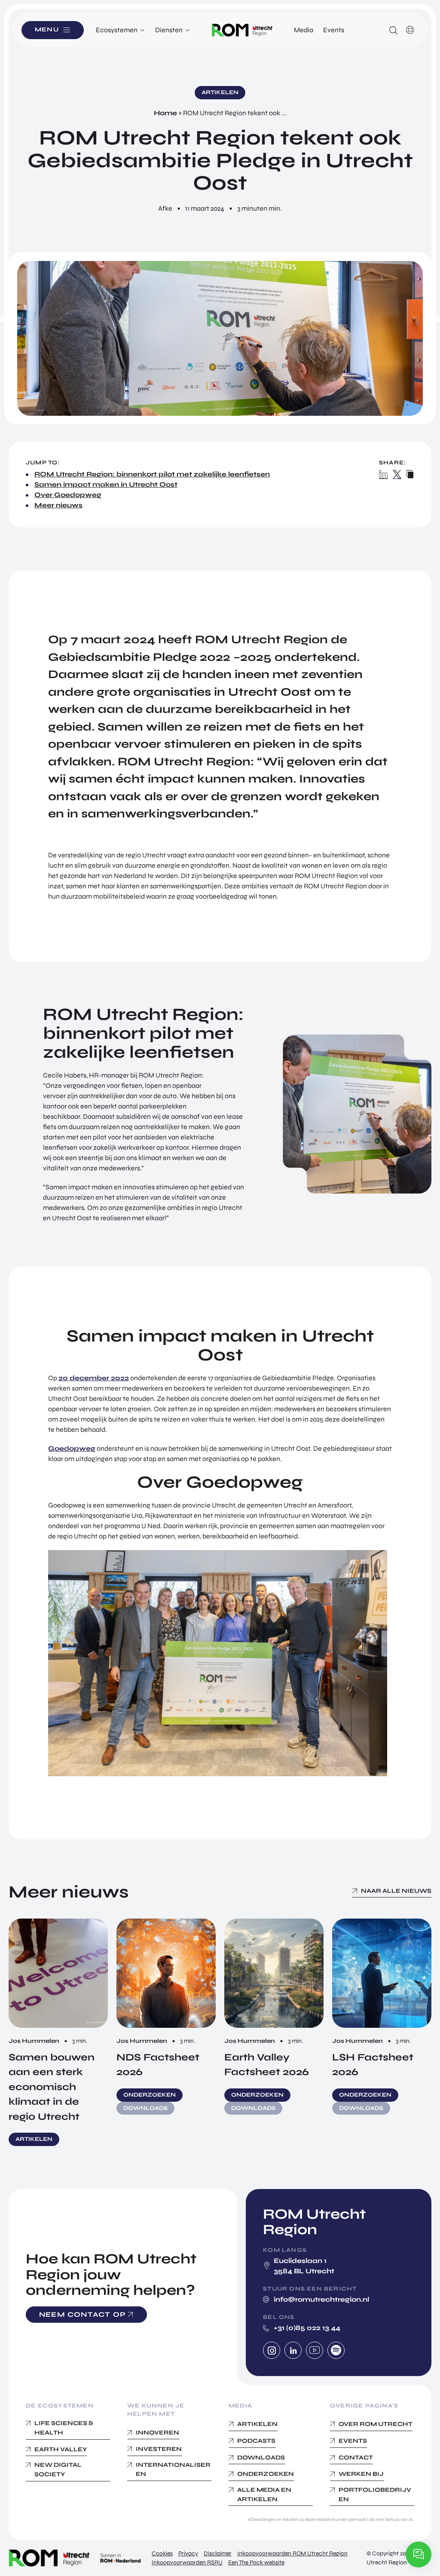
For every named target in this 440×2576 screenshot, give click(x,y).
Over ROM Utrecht (376, 2424)
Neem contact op (82, 2314)
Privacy (188, 2553)
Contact (356, 2458)
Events (334, 30)
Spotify (336, 2350)
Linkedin (293, 2350)
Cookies (162, 2553)
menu (47, 30)
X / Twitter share (397, 474)
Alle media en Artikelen (264, 2495)
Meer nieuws (58, 505)
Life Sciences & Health (64, 2428)
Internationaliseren (173, 2470)
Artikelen (257, 2424)
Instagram (272, 2350)
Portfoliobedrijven (375, 2495)
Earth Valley (61, 2449)
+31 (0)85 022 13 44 (307, 2328)
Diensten (169, 30)
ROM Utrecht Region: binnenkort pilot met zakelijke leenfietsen (152, 474)
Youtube (315, 2350)
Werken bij (361, 2474)
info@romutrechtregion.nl (321, 2299)
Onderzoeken (266, 2474)
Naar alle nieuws (396, 1891)
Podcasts (256, 2441)
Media (304, 30)
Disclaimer (218, 2553)
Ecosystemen (117, 30)
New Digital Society (58, 2470)
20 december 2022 (94, 1378)
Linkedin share (384, 474)
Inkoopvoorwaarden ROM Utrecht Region (292, 2553)
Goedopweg (72, 1448)
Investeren (159, 2449)
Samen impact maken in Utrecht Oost (106, 484)
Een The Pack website (256, 2562)
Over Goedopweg (68, 495)
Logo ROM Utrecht (242, 30)
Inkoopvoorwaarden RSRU (187, 2562)
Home (165, 113)
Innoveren (157, 2433)
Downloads (261, 2458)
